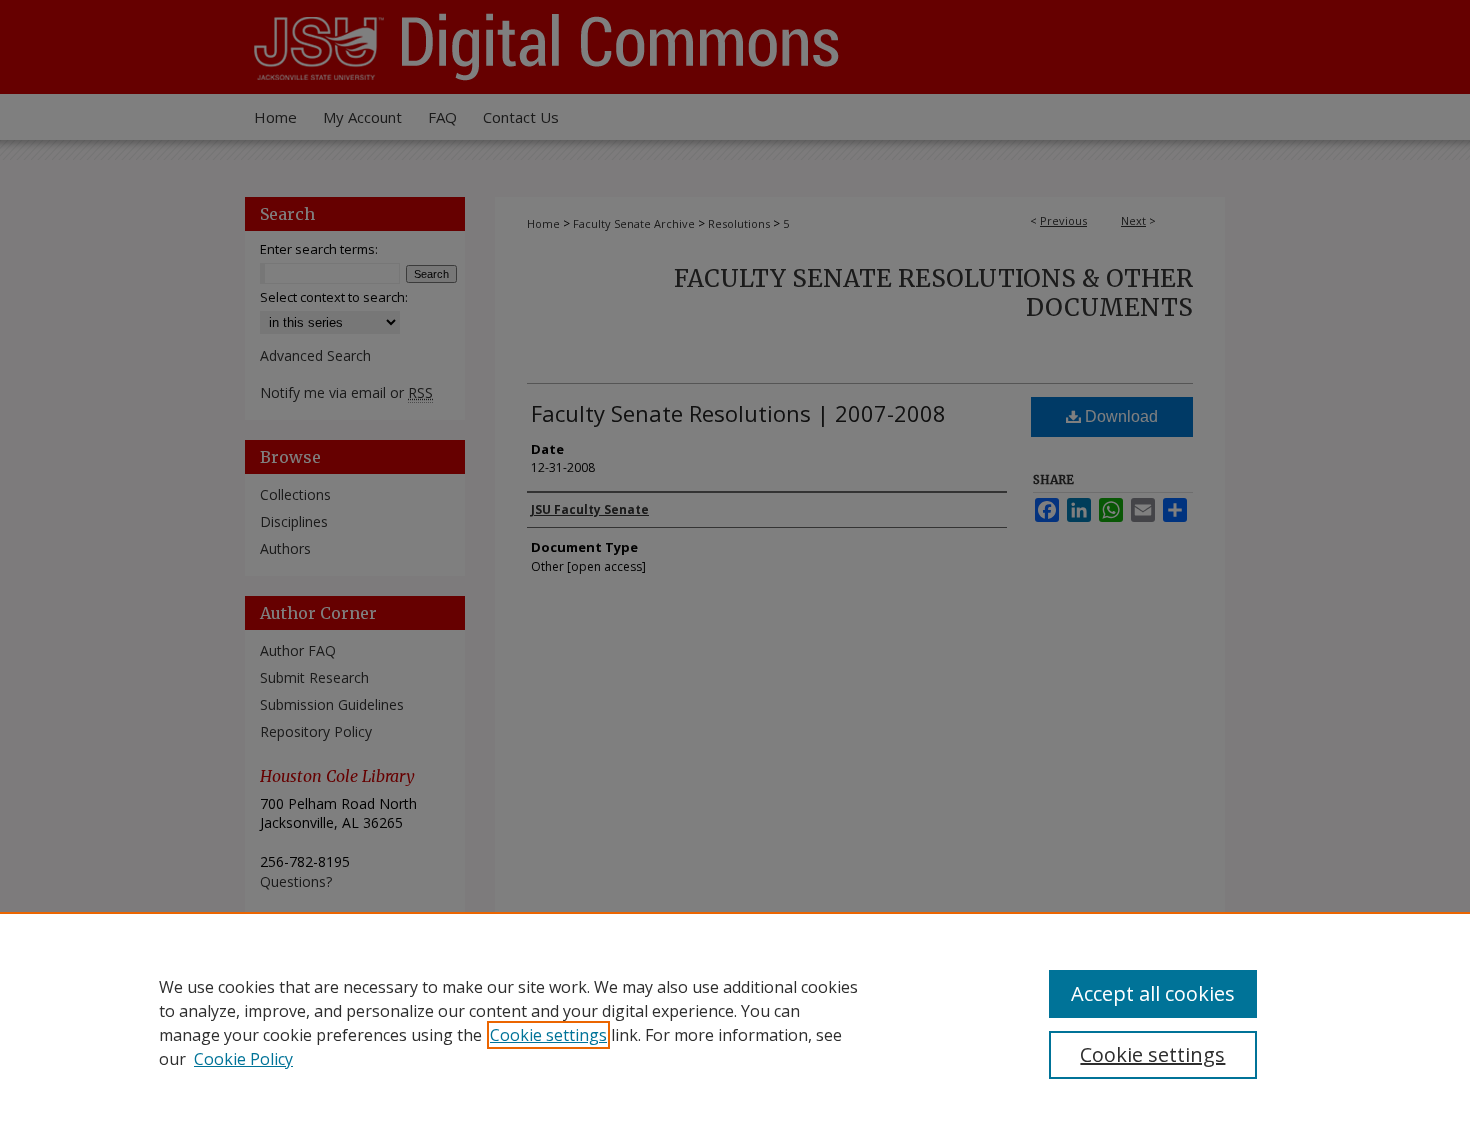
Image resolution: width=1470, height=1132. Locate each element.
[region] (735, 1022)
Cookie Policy (243, 1059)
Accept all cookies (1153, 993)
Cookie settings (548, 1035)
